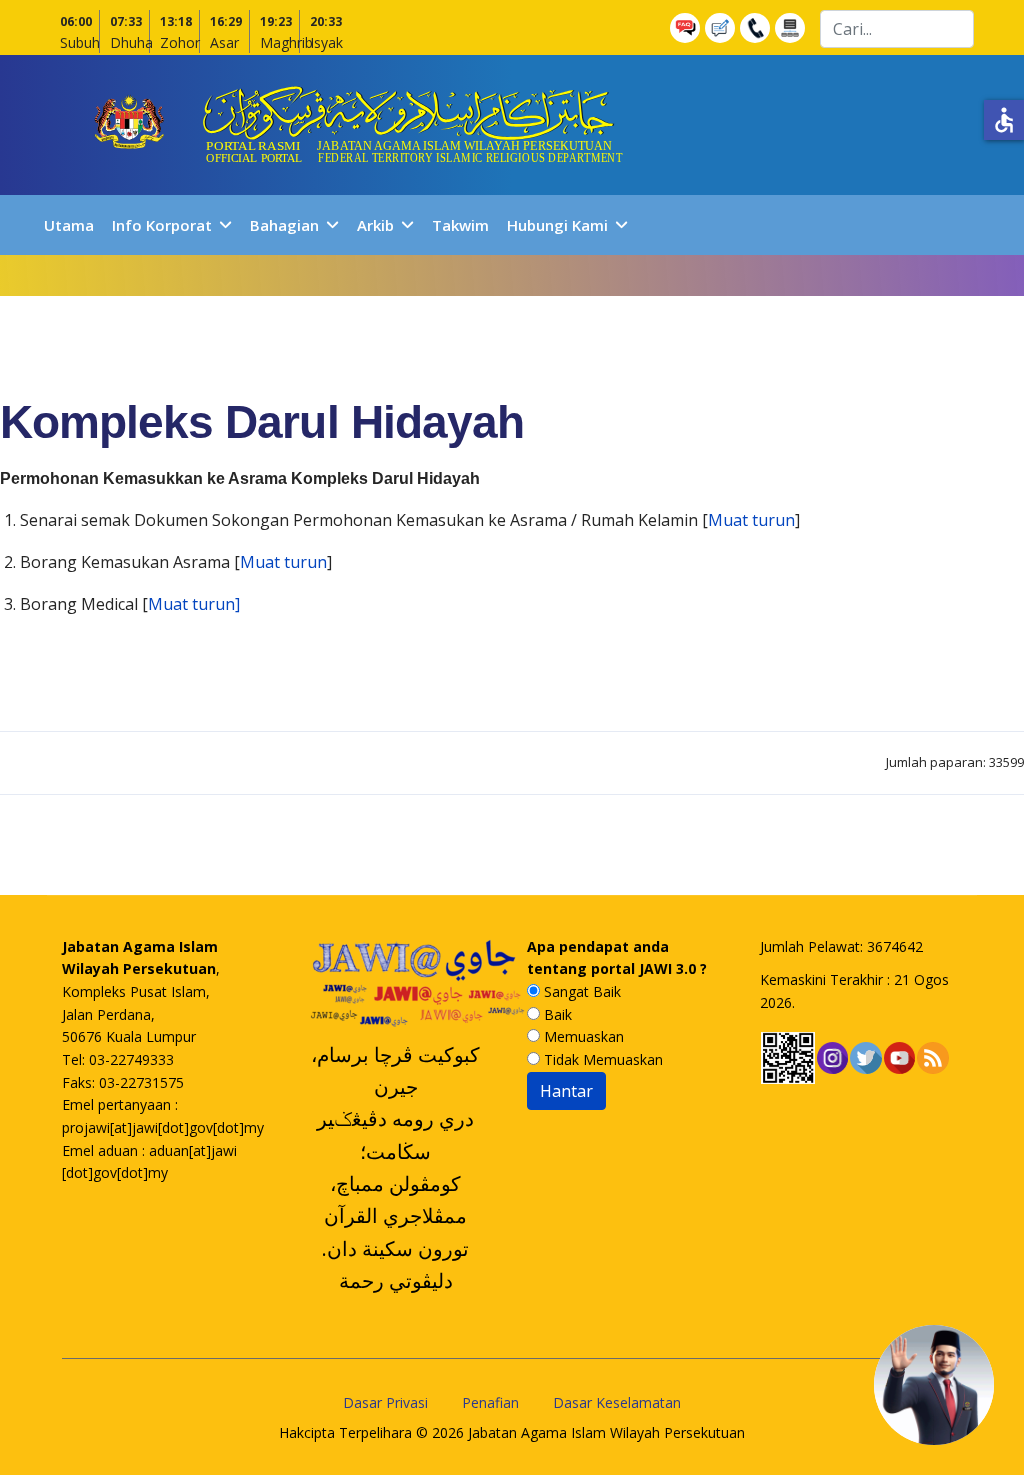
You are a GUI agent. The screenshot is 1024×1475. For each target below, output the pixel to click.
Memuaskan (582, 1036)
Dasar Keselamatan (617, 1402)
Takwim (460, 225)
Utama (69, 225)
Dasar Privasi (385, 1402)
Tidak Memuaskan (601, 1059)
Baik (556, 1014)
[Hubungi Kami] (757, 28)
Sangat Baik (580, 991)
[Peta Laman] (792, 28)
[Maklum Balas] (722, 28)
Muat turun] (194, 604)
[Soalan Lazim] (687, 28)
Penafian (490, 1402)
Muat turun (751, 520)
